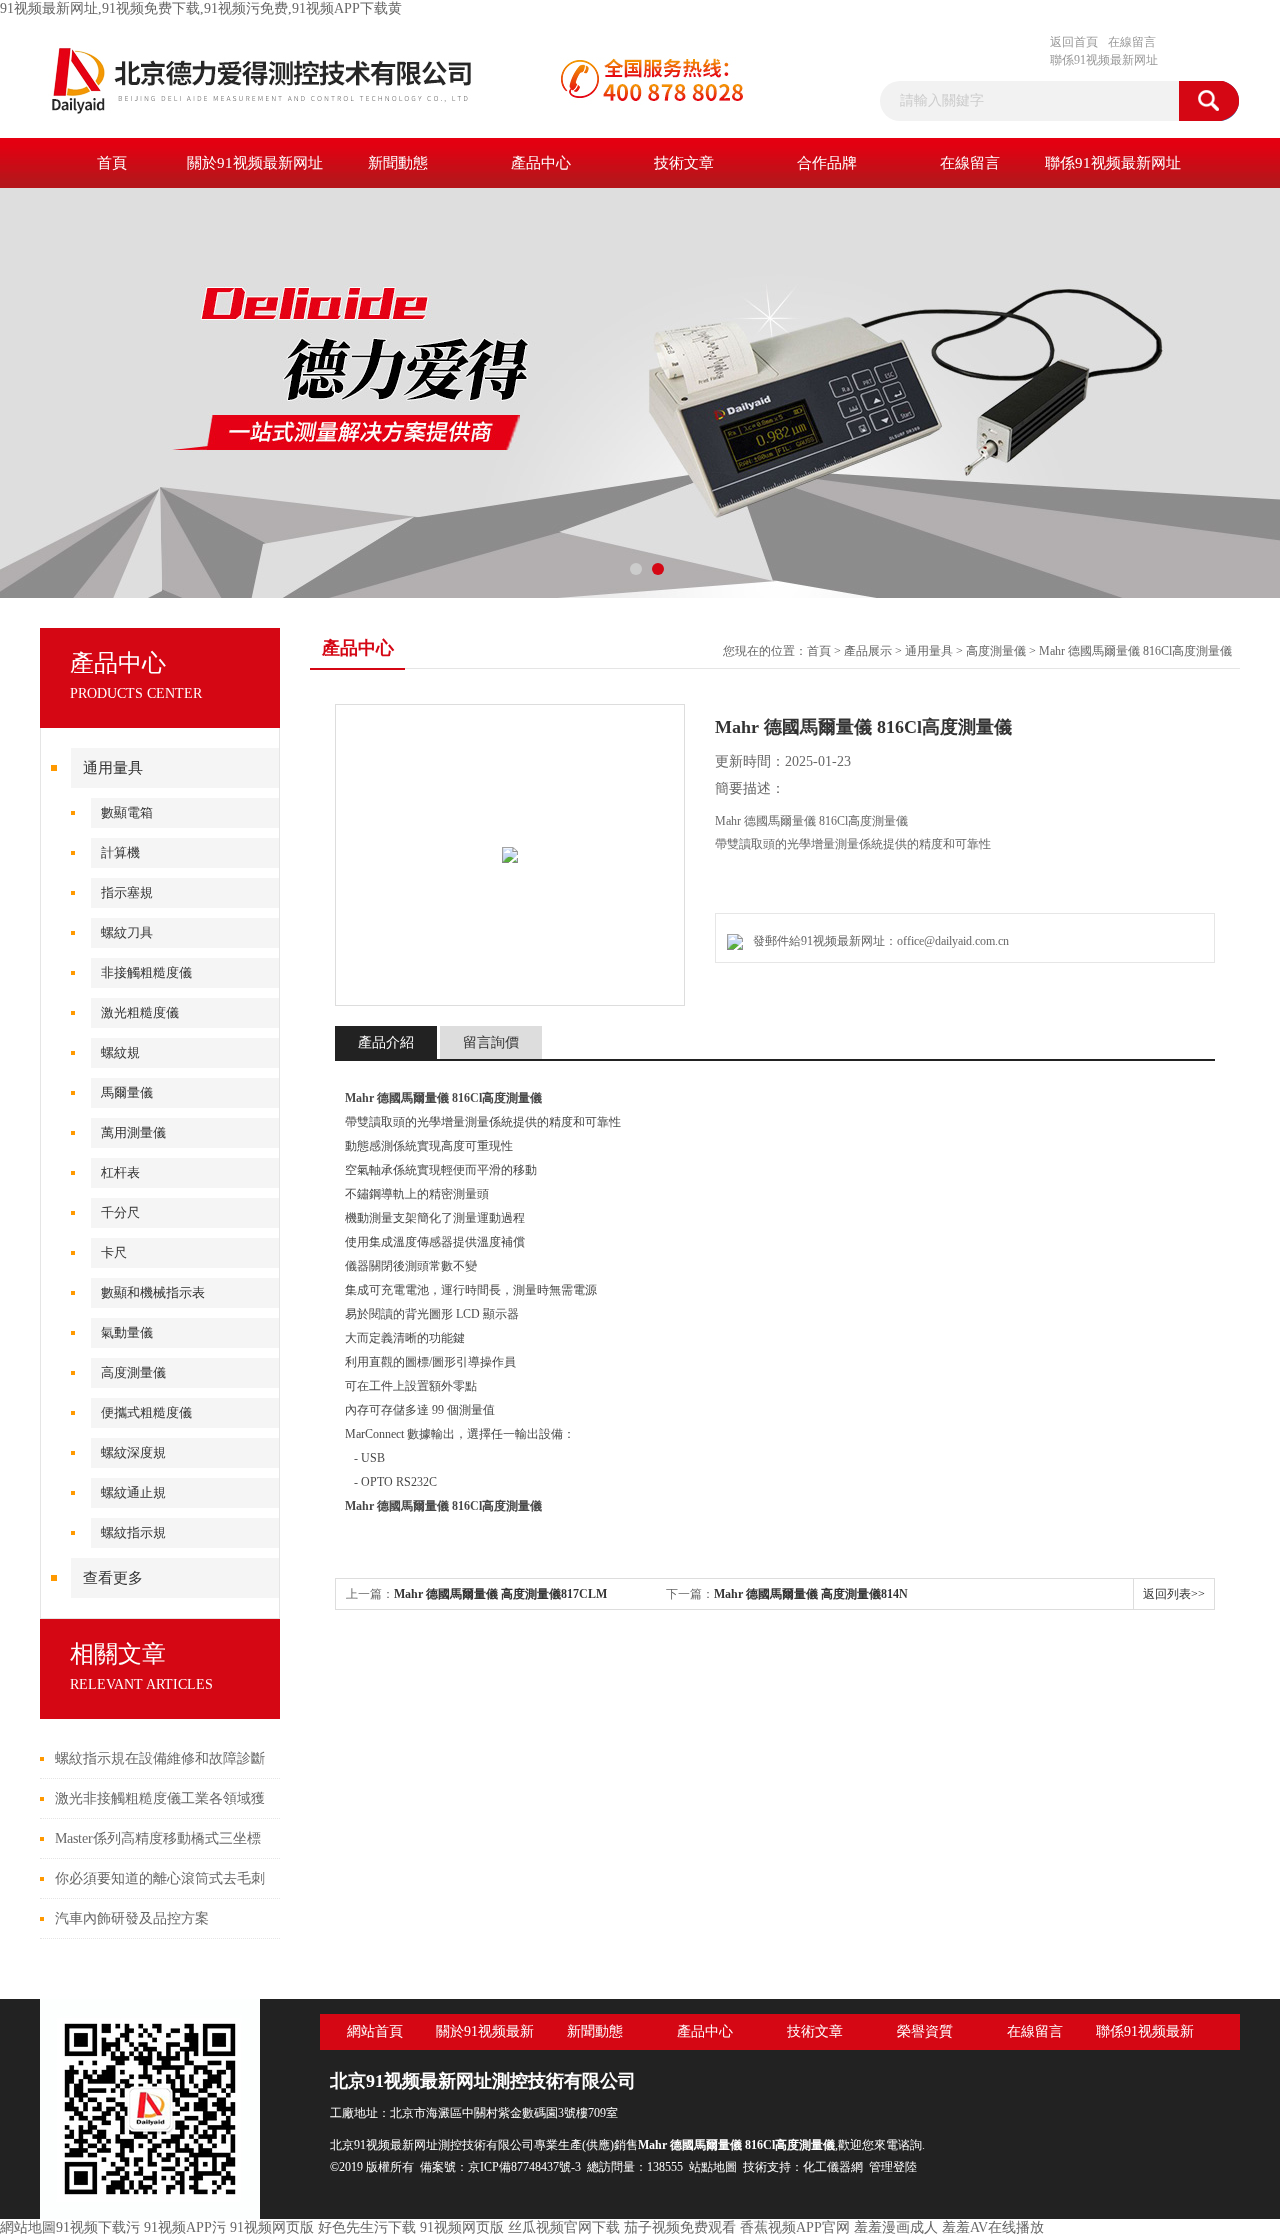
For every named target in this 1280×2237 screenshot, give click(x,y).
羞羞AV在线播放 (993, 2227)
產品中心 (541, 163)
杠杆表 (120, 1172)
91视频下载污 (98, 2227)
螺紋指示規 (133, 1532)
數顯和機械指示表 (153, 1292)
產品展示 (868, 651)
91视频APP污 (185, 2227)
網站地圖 (28, 2227)
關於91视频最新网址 (255, 163)
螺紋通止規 (133, 1492)
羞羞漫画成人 (896, 2227)
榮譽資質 (925, 2031)
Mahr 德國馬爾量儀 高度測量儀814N (811, 1594)
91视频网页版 (272, 2227)
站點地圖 (713, 2167)
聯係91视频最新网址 (1104, 60)
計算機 (120, 852)
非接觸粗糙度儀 (146, 972)
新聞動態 (398, 163)
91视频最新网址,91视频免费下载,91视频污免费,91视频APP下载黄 (201, 8)
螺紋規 (120, 1052)
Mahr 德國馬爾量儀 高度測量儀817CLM (500, 1594)
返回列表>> (1174, 1594)
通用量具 (113, 768)
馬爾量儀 (127, 1092)
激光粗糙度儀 (140, 1012)
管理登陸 (893, 2167)
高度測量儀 (133, 1372)
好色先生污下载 (367, 2227)
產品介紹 (386, 1042)
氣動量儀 (127, 1332)
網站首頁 (375, 2031)
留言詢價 (491, 1042)
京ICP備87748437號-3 (524, 2167)
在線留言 (1132, 42)
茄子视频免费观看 (680, 2227)
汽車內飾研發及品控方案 (132, 1918)
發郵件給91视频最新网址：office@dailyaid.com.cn (878, 941)
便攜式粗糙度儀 (146, 1412)
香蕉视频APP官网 (795, 2227)
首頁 (112, 163)
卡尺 (114, 1252)
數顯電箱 (127, 812)
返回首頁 (1074, 42)
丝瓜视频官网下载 (564, 2227)
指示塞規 (127, 892)
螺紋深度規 (133, 1452)
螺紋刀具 (127, 932)
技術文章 (684, 163)
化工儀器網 (833, 2167)
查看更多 (113, 1578)
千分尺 (120, 1212)
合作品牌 (827, 163)
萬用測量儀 (133, 1132)
